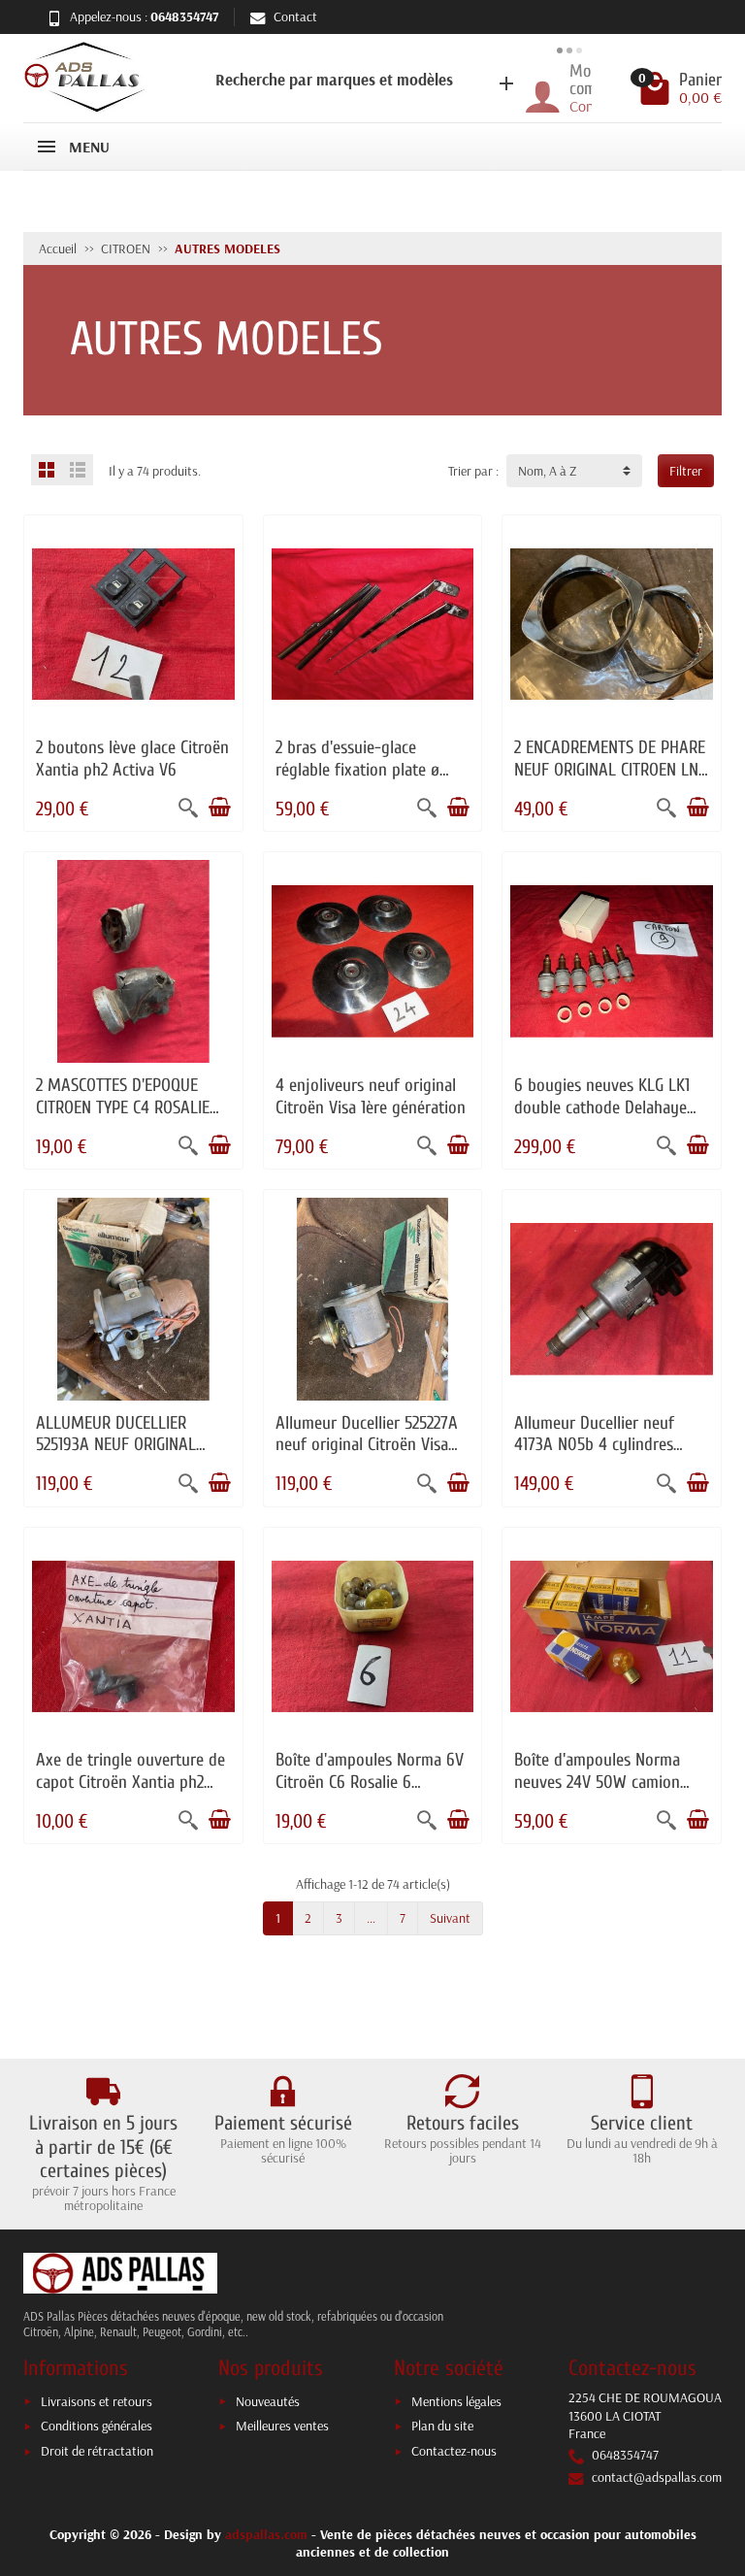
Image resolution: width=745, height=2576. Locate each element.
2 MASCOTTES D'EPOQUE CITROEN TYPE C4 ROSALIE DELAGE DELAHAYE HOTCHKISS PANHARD (123, 1118)
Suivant (450, 1918)
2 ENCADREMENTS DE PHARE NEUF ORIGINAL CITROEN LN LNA (610, 769)
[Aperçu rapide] (188, 808)
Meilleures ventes (282, 2426)
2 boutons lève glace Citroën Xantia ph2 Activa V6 (132, 759)
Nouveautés (268, 2401)
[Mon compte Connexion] (529, 89)
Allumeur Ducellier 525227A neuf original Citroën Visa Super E (367, 1445)
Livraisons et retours (97, 2401)
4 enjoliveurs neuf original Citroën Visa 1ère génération (371, 1096)
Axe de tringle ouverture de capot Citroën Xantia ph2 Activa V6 (130, 1782)
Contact (295, 17)
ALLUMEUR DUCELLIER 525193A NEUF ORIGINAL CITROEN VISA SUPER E (116, 1445)
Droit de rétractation (97, 2451)
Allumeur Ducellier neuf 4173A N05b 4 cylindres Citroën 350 (594, 1445)
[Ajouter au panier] (219, 808)
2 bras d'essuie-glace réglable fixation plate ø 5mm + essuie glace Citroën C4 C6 (368, 780)
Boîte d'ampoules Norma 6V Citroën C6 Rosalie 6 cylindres (370, 1782)
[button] (335, 78)
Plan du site (442, 2426)
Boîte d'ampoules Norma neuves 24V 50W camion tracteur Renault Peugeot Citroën (600, 1793)
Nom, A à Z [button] (547, 471)
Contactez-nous (454, 2451)
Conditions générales (97, 2426)
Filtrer (686, 471)
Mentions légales (456, 2401)
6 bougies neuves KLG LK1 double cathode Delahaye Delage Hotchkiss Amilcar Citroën (602, 1118)
